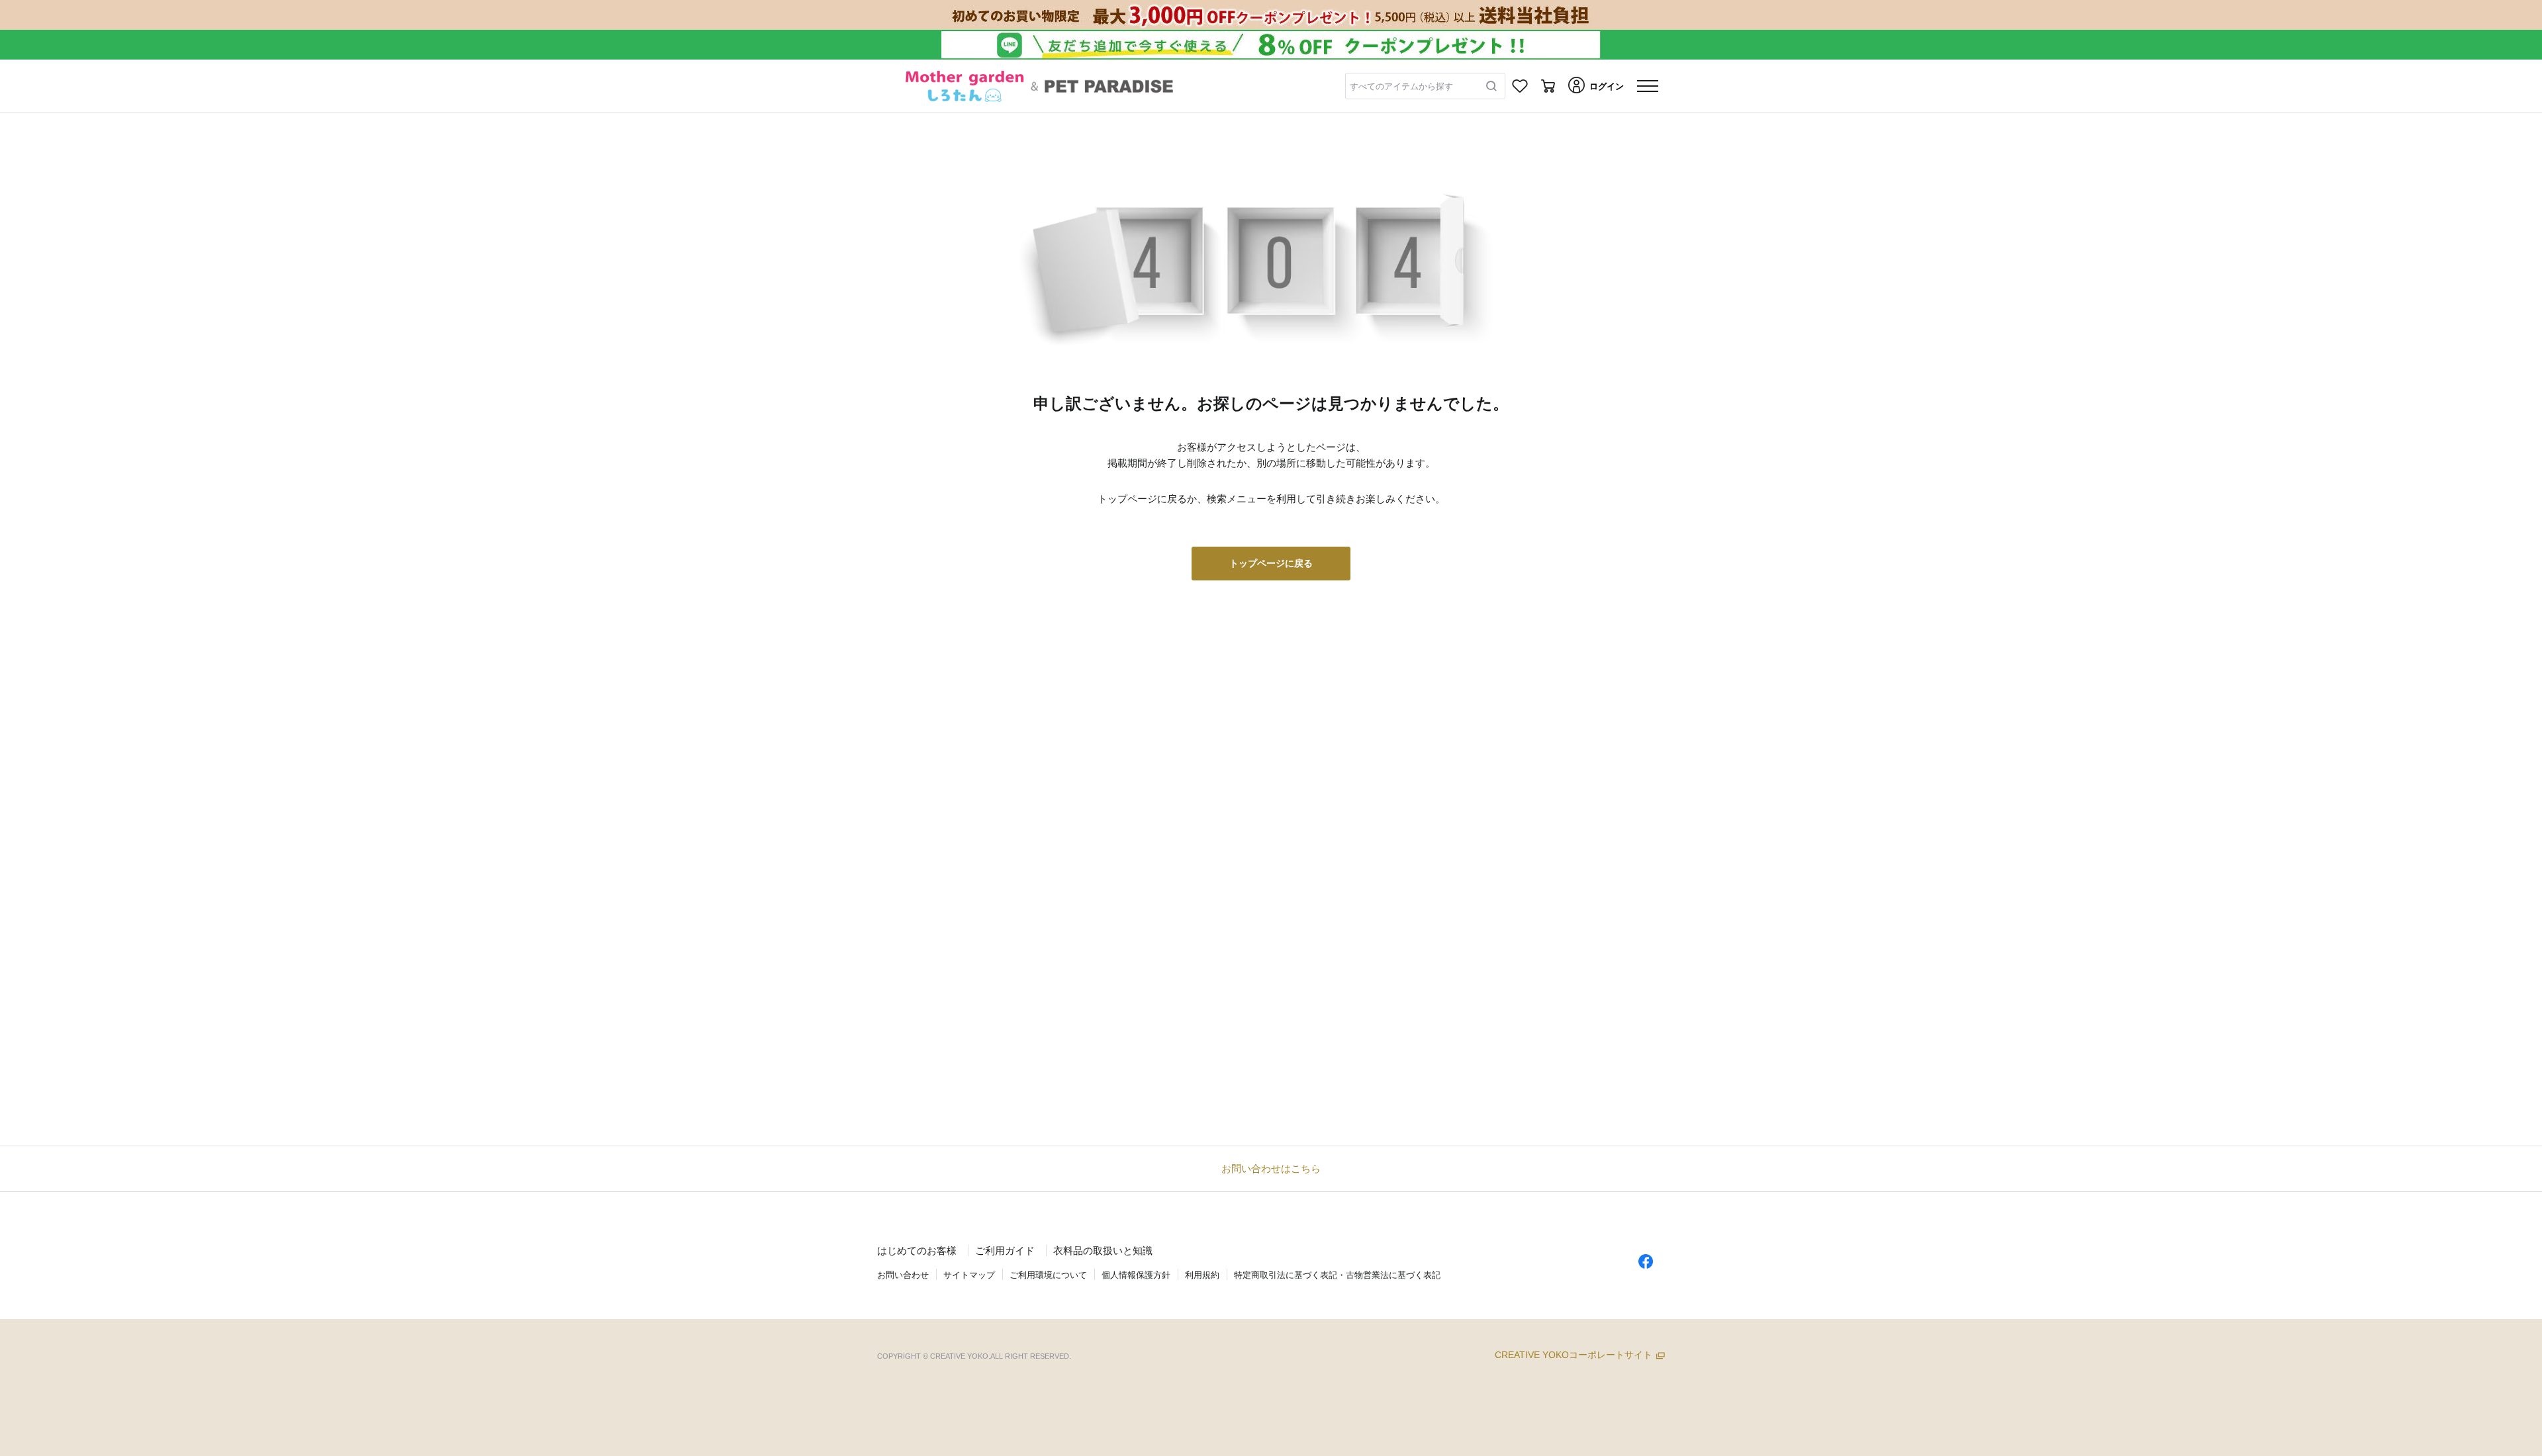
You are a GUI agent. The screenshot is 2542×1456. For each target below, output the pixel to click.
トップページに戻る (1271, 563)
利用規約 (1202, 1275)
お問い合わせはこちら (1271, 1168)
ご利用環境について (1048, 1275)
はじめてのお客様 (917, 1251)
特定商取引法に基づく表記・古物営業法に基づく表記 (1337, 1275)
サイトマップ (969, 1275)
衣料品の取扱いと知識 (1103, 1251)
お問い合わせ (903, 1275)
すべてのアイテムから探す (1401, 86)
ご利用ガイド (1005, 1251)
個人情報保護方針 (1136, 1275)
